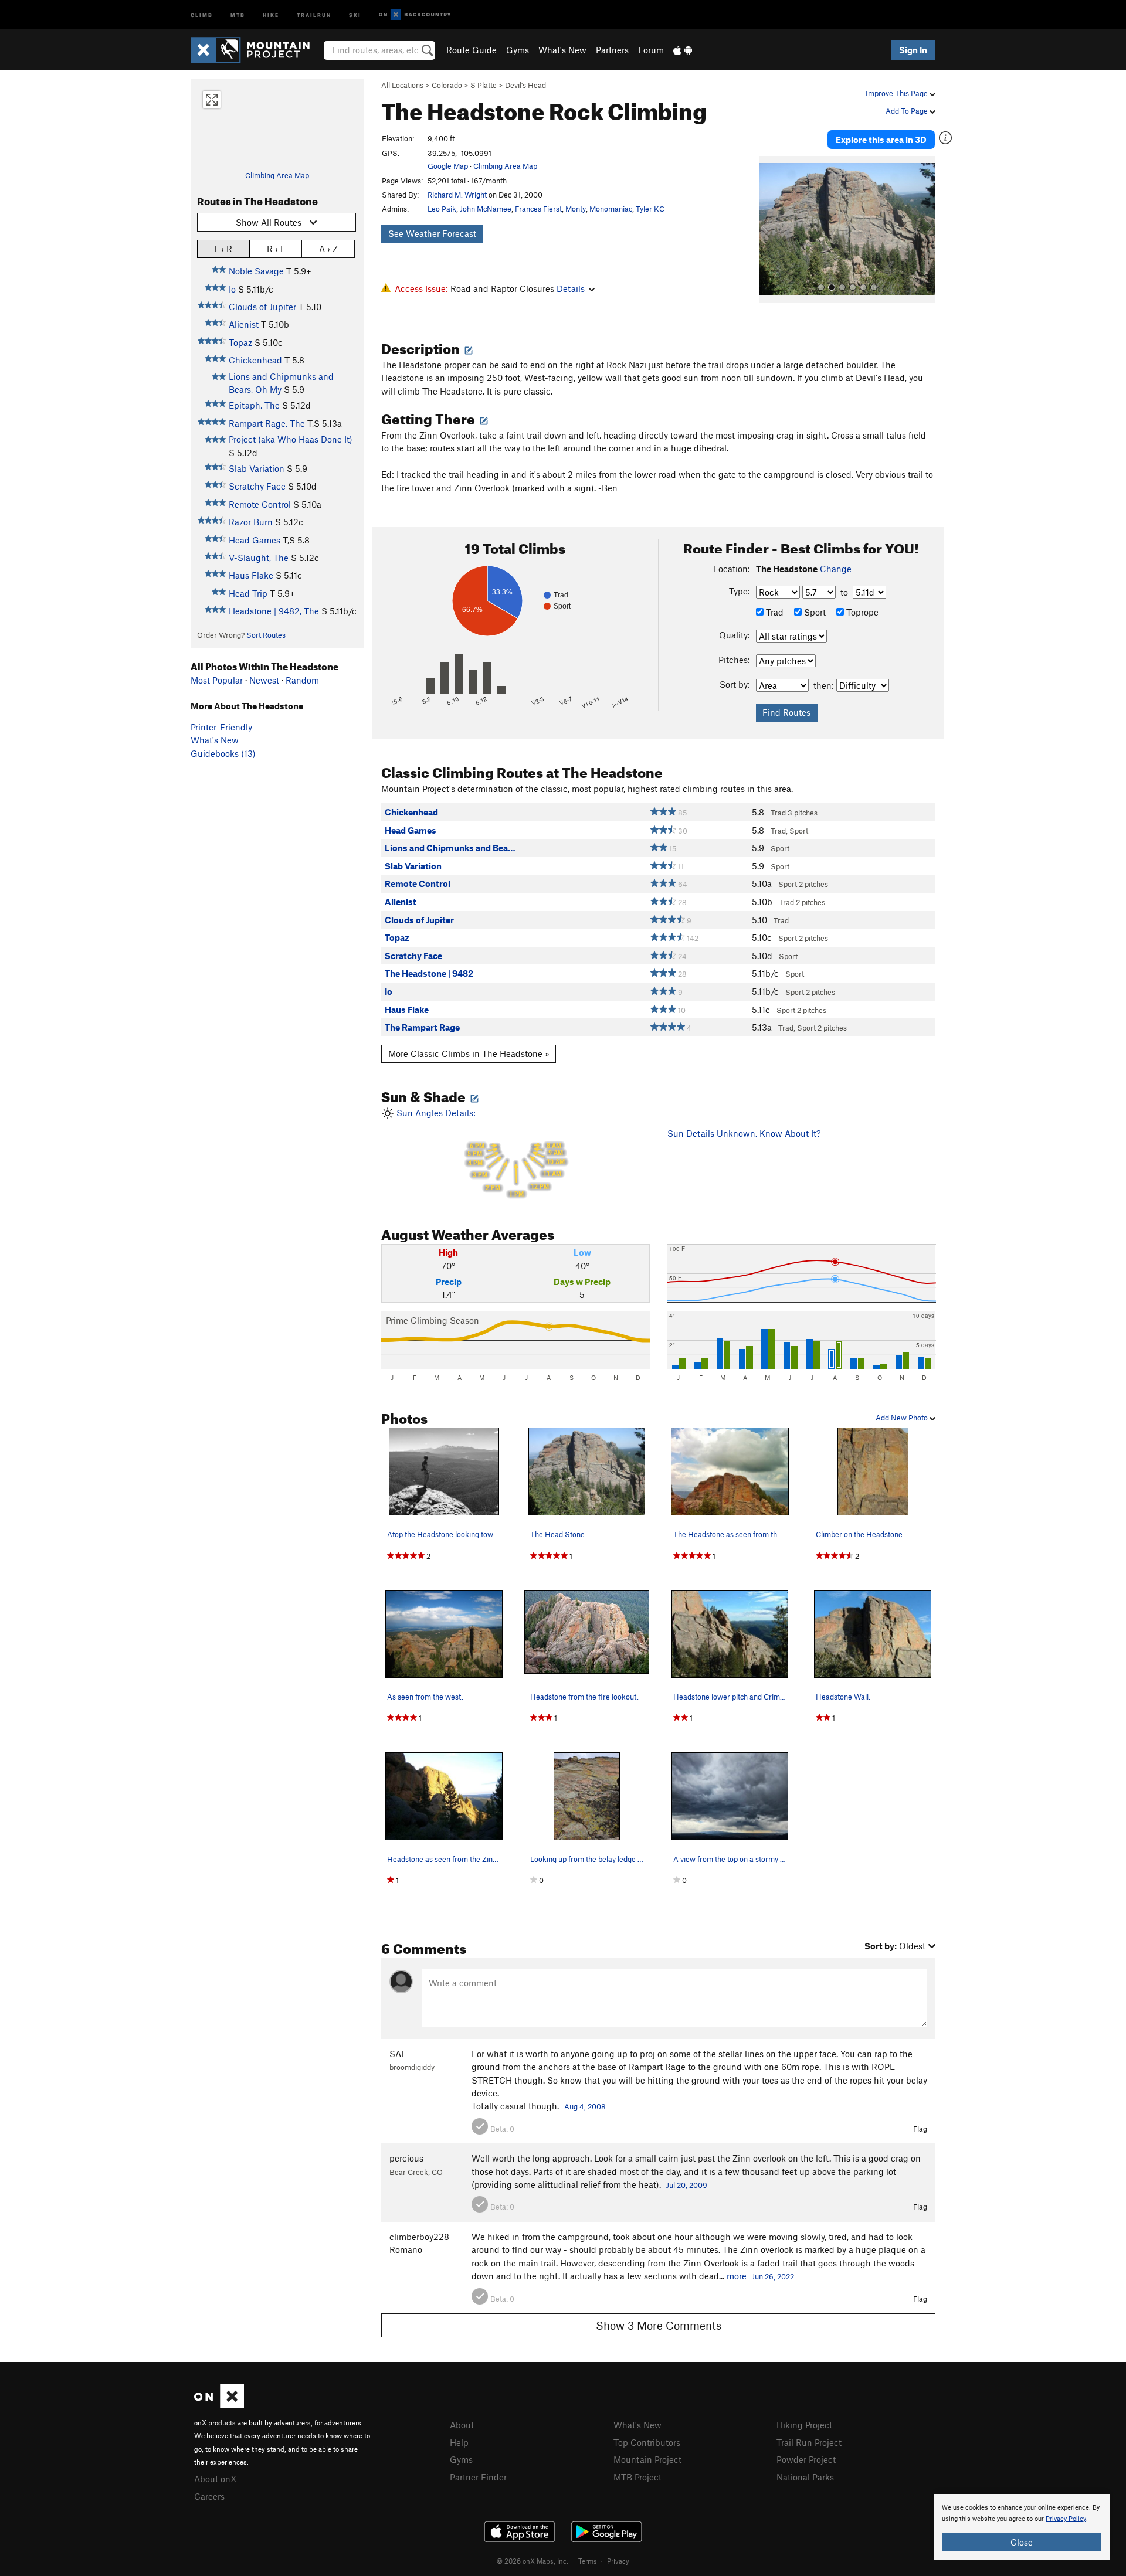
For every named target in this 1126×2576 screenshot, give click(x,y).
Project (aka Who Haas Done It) (291, 439)
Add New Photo (903, 1418)
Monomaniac (611, 209)
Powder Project (806, 2459)
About (462, 2425)
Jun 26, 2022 (773, 2276)
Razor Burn (251, 522)
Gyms (518, 50)
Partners (612, 50)
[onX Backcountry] (415, 15)
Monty (576, 209)
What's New (562, 50)
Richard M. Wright (457, 195)
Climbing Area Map (277, 175)
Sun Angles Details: (479, 1153)
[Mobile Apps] (683, 50)
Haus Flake (251, 575)
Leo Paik (442, 209)
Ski (355, 14)
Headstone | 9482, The (274, 611)
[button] (771, 229)
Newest (264, 680)
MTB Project (637, 2477)
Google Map (448, 166)
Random (302, 680)
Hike (271, 14)
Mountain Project (647, 2459)
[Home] (256, 50)
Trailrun (314, 14)
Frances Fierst (538, 209)
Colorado (447, 85)
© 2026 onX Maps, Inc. (533, 2561)
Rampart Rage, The (267, 423)
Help (459, 2442)
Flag (920, 2129)
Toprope (861, 612)
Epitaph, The (254, 405)
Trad (774, 612)
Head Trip (248, 593)
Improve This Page (898, 93)
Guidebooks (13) (223, 753)
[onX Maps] (219, 2405)
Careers (209, 2496)
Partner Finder (478, 2477)
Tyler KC (650, 209)
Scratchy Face (257, 486)
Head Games (255, 540)
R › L (276, 249)
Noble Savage (256, 271)
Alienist (244, 324)
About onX (215, 2479)
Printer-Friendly (221, 727)
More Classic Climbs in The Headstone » (469, 1053)
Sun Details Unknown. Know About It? (744, 1133)
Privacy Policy (1066, 2519)
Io (232, 289)
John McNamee (486, 209)
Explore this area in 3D (881, 140)
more (737, 2276)
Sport (814, 612)
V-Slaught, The (259, 558)
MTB (238, 14)
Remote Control (260, 504)
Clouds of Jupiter (262, 307)
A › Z (328, 249)
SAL (398, 2054)
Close (1022, 2542)
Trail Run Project (809, 2442)
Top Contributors (647, 2442)
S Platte (484, 85)
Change (836, 569)
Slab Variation (257, 468)
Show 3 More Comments (659, 2325)
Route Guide (472, 50)
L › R (223, 249)
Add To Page (908, 111)
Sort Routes (266, 635)
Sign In (913, 50)
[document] (1022, 2527)
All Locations (402, 85)
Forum (651, 50)
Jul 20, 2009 (687, 2185)
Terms (588, 2561)
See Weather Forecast (432, 233)
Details (571, 288)
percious (406, 2158)
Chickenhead (255, 360)
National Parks (805, 2477)
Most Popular (217, 680)
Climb (202, 14)
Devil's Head (525, 85)
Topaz (240, 342)
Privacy (618, 2561)
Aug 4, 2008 (585, 2106)
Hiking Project (804, 2425)
